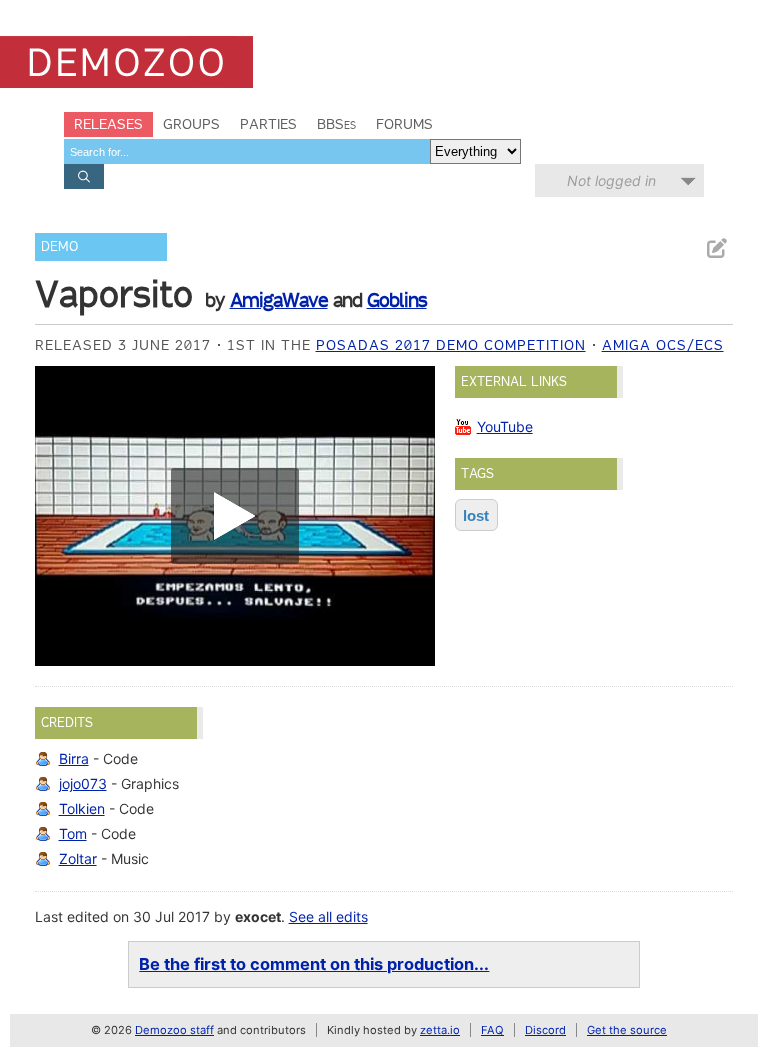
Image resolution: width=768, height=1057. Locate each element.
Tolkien (82, 808)
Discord (545, 1030)
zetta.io (440, 1030)
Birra (74, 758)
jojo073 (83, 783)
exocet (258, 916)
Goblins (397, 300)
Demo (59, 246)
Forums (404, 124)
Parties (268, 124)
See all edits (328, 916)
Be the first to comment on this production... (314, 964)
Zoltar (78, 858)
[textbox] (247, 151)
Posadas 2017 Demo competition (451, 345)
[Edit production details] (716, 248)
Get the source (627, 1030)
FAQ (492, 1030)
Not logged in (611, 180)
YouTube (505, 426)
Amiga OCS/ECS (663, 345)
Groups (191, 124)
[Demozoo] (126, 62)
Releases (108, 124)
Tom (73, 833)
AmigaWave (279, 300)
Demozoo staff (174, 1030)
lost (476, 515)
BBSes (336, 124)
